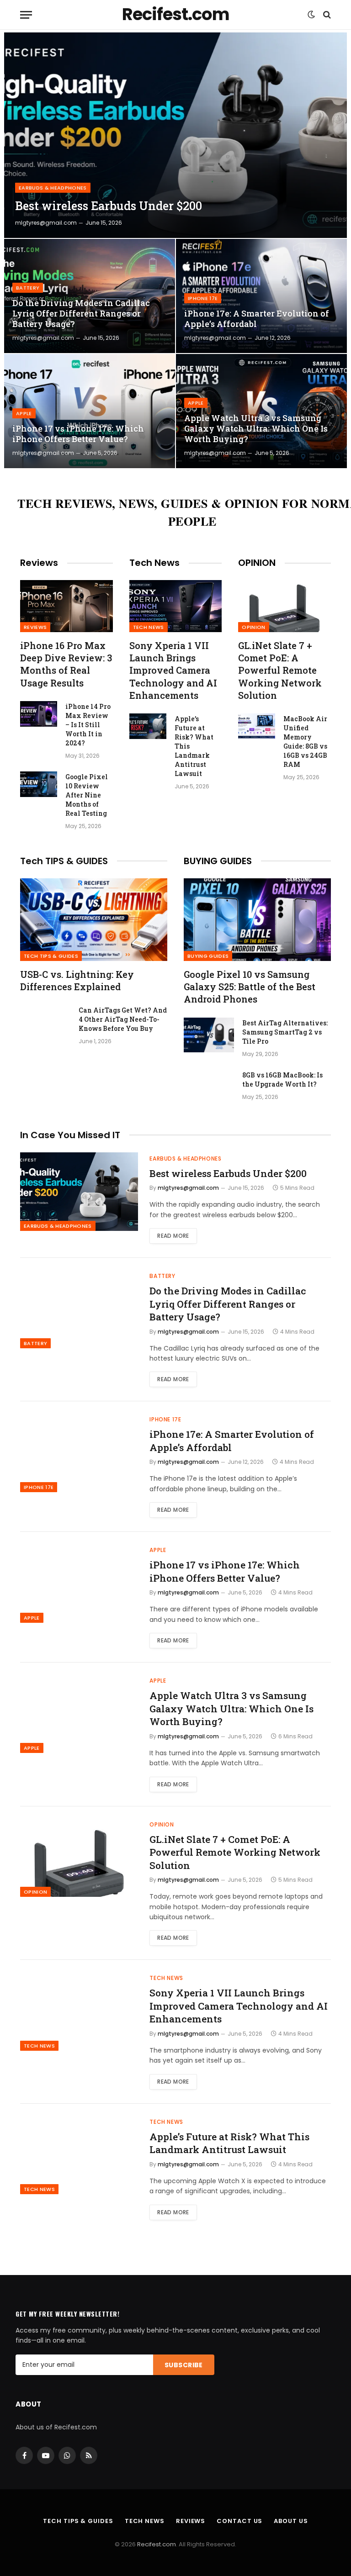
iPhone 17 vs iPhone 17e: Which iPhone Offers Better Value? (78, 434)
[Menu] (26, 15)
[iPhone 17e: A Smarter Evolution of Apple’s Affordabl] (261, 296)
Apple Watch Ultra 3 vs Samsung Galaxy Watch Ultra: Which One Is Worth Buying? (256, 429)
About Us (291, 2521)
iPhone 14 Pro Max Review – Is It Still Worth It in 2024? (88, 725)
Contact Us (239, 2521)
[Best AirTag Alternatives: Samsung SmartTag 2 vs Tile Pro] (209, 1035)
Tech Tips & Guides (51, 956)
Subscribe (184, 2365)
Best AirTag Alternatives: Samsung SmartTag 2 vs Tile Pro (285, 1032)
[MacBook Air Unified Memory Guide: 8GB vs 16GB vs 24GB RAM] (257, 726)
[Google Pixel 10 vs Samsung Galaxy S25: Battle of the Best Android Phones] (257, 920)
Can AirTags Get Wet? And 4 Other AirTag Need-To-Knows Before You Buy (123, 1019)
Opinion (253, 627)
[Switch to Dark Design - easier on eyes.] (311, 15)
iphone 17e (203, 298)
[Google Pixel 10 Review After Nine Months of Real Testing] (39, 784)
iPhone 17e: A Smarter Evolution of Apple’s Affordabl (257, 319)
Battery (28, 288)
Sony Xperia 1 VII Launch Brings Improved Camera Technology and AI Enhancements (173, 670)
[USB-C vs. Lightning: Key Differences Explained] (94, 920)
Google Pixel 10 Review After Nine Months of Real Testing (87, 795)
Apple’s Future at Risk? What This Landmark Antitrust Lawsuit (194, 746)
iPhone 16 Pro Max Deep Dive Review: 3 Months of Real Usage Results (66, 664)
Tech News (149, 627)
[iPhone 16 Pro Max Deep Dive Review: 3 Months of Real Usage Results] (66, 606)
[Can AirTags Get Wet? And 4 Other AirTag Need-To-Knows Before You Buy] (45, 1022)
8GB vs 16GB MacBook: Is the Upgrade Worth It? (282, 1079)
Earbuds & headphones (53, 188)
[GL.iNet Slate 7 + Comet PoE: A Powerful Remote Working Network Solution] (285, 606)
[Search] (326, 15)
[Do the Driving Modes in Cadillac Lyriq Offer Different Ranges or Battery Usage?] (90, 296)
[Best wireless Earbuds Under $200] (175, 135)
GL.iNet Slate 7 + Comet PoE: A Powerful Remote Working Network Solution (280, 670)
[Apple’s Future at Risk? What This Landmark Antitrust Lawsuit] (148, 726)
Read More (173, 1236)
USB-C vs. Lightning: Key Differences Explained (77, 980)
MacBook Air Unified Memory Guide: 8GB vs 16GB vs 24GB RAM (305, 742)
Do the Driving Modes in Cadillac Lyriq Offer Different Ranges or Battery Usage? (81, 314)
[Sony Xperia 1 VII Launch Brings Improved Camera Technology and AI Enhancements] (176, 606)
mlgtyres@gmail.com (46, 223)
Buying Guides (208, 956)
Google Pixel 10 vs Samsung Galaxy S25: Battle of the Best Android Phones (250, 987)
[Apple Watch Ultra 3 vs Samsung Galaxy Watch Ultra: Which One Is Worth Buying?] (261, 411)
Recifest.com (157, 2544)
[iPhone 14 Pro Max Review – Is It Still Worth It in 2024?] (39, 714)
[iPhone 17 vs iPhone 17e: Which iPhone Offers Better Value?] (90, 411)
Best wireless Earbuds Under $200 (109, 206)
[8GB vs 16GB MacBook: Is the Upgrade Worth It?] (209, 1087)
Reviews (35, 627)
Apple (24, 413)
